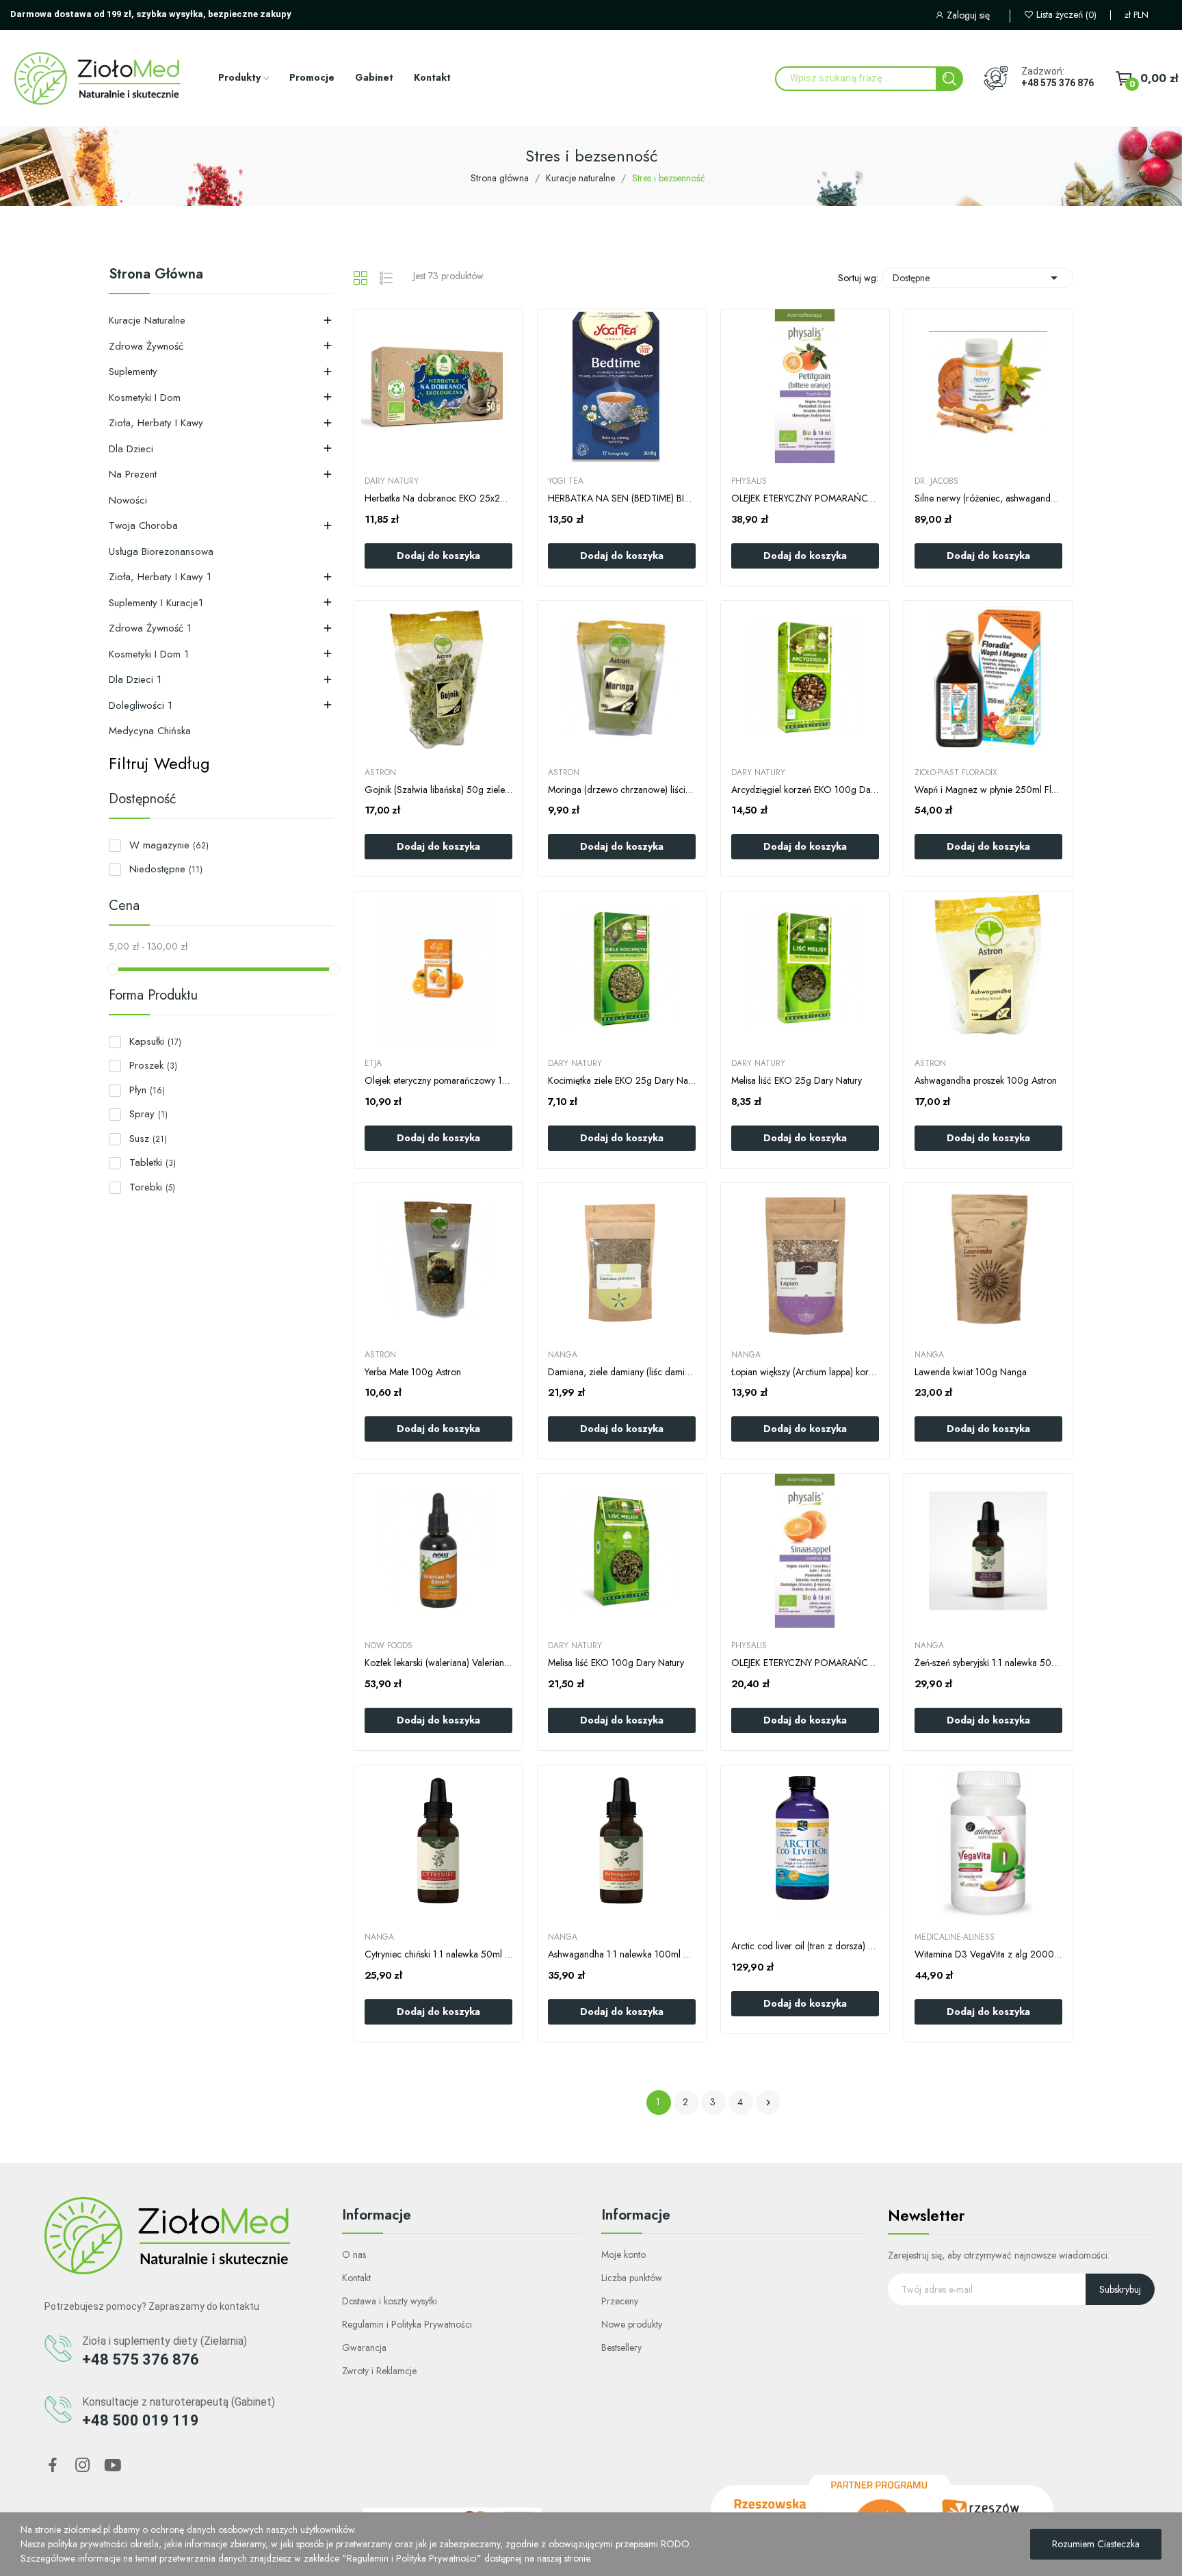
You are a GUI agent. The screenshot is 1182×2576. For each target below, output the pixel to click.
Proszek (153, 1065)
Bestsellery (621, 2347)
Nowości (128, 500)
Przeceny (620, 2301)
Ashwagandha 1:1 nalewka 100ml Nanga (622, 1954)
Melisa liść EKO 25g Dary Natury (797, 1081)
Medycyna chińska (150, 731)
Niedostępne (166, 869)
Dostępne (977, 278)
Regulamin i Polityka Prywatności (407, 2324)
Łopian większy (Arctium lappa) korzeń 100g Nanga (805, 1372)
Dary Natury (392, 481)
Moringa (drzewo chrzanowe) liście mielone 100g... (622, 790)
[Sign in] (972, 17)
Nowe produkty (632, 2324)
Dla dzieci (131, 449)
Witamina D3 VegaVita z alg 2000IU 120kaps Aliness (988, 1954)
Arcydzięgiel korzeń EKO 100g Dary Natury (805, 790)
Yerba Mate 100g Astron (413, 1372)
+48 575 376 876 (1058, 83)
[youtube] (113, 2466)
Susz (148, 1139)
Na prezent (133, 474)
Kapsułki (155, 1041)
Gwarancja (364, 2347)
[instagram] (83, 2466)
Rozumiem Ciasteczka (1096, 2544)
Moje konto (623, 2254)
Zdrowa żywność (146, 346)
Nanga (563, 1355)
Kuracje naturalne (147, 320)
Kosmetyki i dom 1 (149, 654)
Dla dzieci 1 (135, 679)
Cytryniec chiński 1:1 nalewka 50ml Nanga (438, 1954)
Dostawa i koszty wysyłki (390, 2301)
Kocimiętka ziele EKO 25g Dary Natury (622, 1081)
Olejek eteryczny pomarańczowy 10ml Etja (438, 1081)
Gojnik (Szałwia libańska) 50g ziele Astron (438, 790)
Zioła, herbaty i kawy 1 (160, 577)
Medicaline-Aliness (955, 1937)
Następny (768, 2103)
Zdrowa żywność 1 (150, 628)
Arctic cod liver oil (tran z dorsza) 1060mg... (805, 1946)
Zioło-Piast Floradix (956, 772)
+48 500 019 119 (141, 2420)
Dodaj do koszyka (438, 556)
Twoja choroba (143, 525)
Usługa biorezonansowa (161, 551)
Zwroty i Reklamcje (379, 2371)
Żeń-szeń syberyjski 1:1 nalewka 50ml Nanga (988, 1663)
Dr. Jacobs (936, 481)
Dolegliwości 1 (141, 705)
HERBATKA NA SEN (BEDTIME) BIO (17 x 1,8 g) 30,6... (622, 498)
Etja (373, 1063)
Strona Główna (156, 276)
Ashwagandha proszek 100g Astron (986, 1081)
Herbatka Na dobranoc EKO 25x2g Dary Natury (438, 498)
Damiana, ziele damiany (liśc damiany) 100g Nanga (622, 1372)
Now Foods (389, 1645)
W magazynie (169, 845)
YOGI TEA (566, 481)
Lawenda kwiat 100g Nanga (971, 1372)
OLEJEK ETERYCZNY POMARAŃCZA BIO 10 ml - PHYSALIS (805, 1663)
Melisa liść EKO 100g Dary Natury (616, 1663)
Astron (380, 772)
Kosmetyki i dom (145, 398)
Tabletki (153, 1162)
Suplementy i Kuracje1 (156, 603)
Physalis (749, 481)
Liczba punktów (632, 2278)
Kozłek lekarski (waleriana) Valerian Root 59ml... (438, 1663)
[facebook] (53, 2466)
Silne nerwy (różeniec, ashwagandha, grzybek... (988, 498)
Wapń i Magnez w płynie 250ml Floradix (988, 790)
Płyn (147, 1090)
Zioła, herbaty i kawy (156, 423)
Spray (148, 1114)
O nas (354, 2254)
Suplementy (133, 372)
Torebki (152, 1187)
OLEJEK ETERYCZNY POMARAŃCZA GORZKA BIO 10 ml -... (805, 498)
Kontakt (356, 2278)
